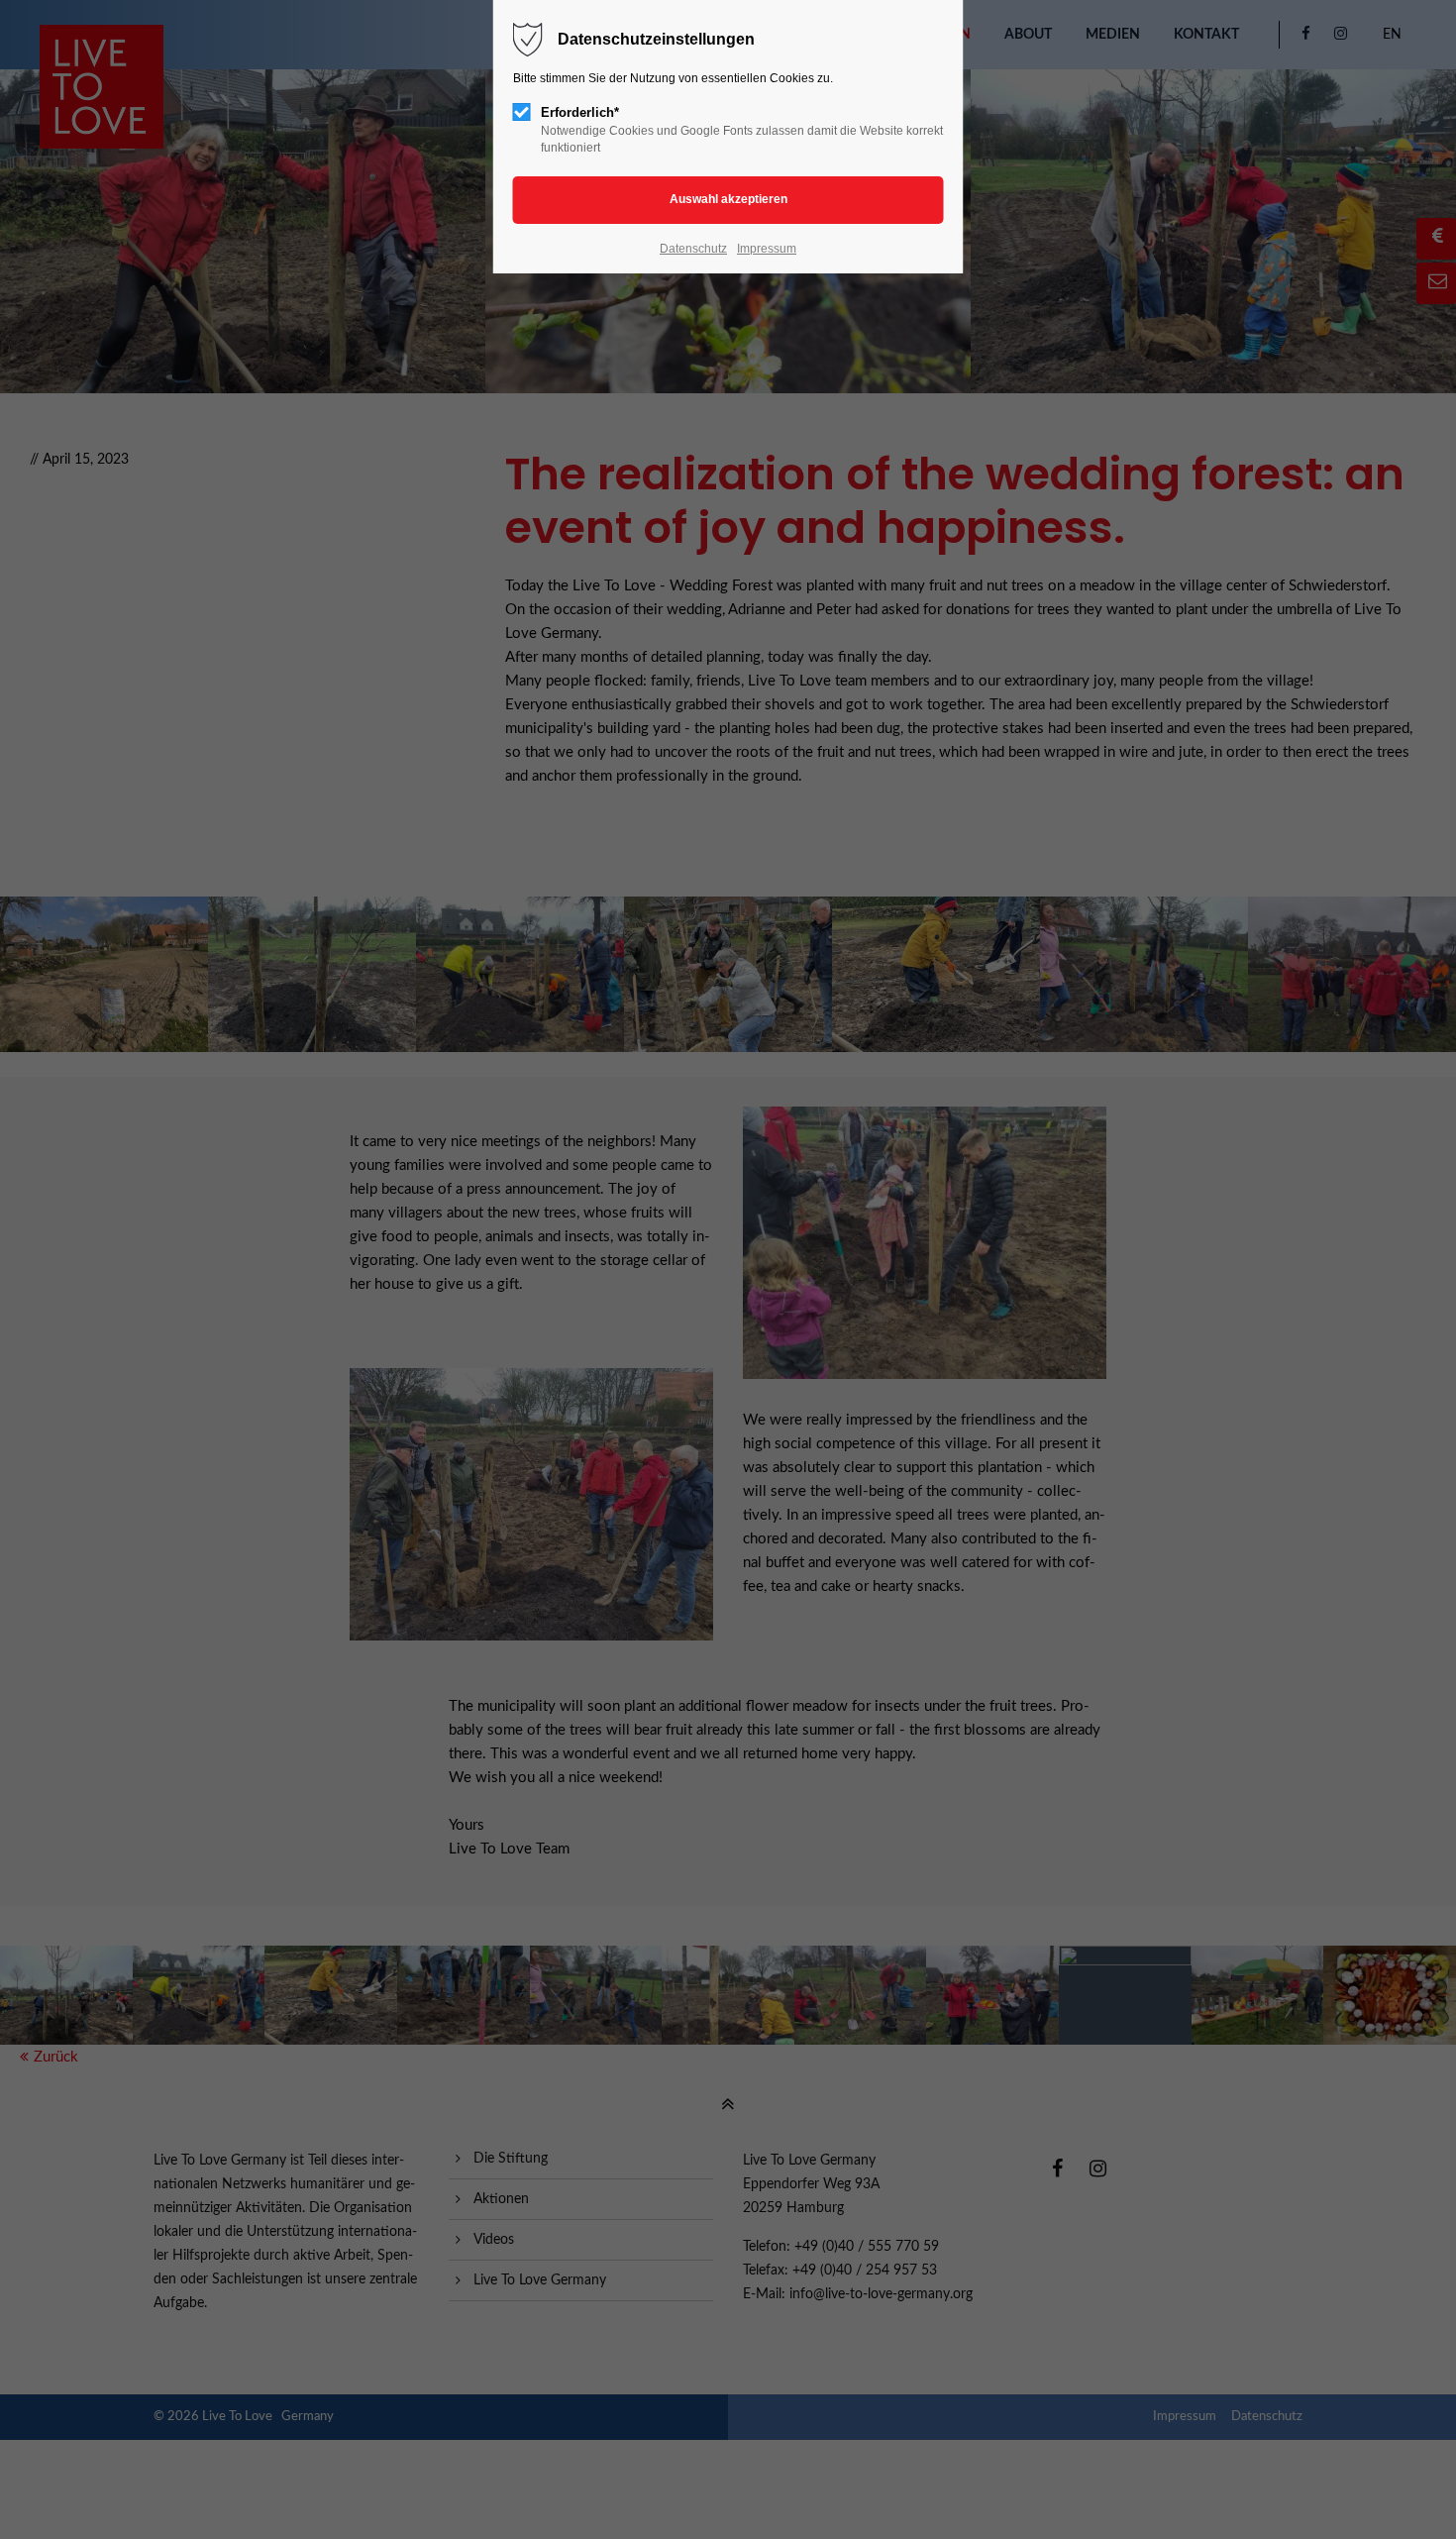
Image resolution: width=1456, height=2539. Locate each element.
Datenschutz (693, 249)
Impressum (767, 249)
